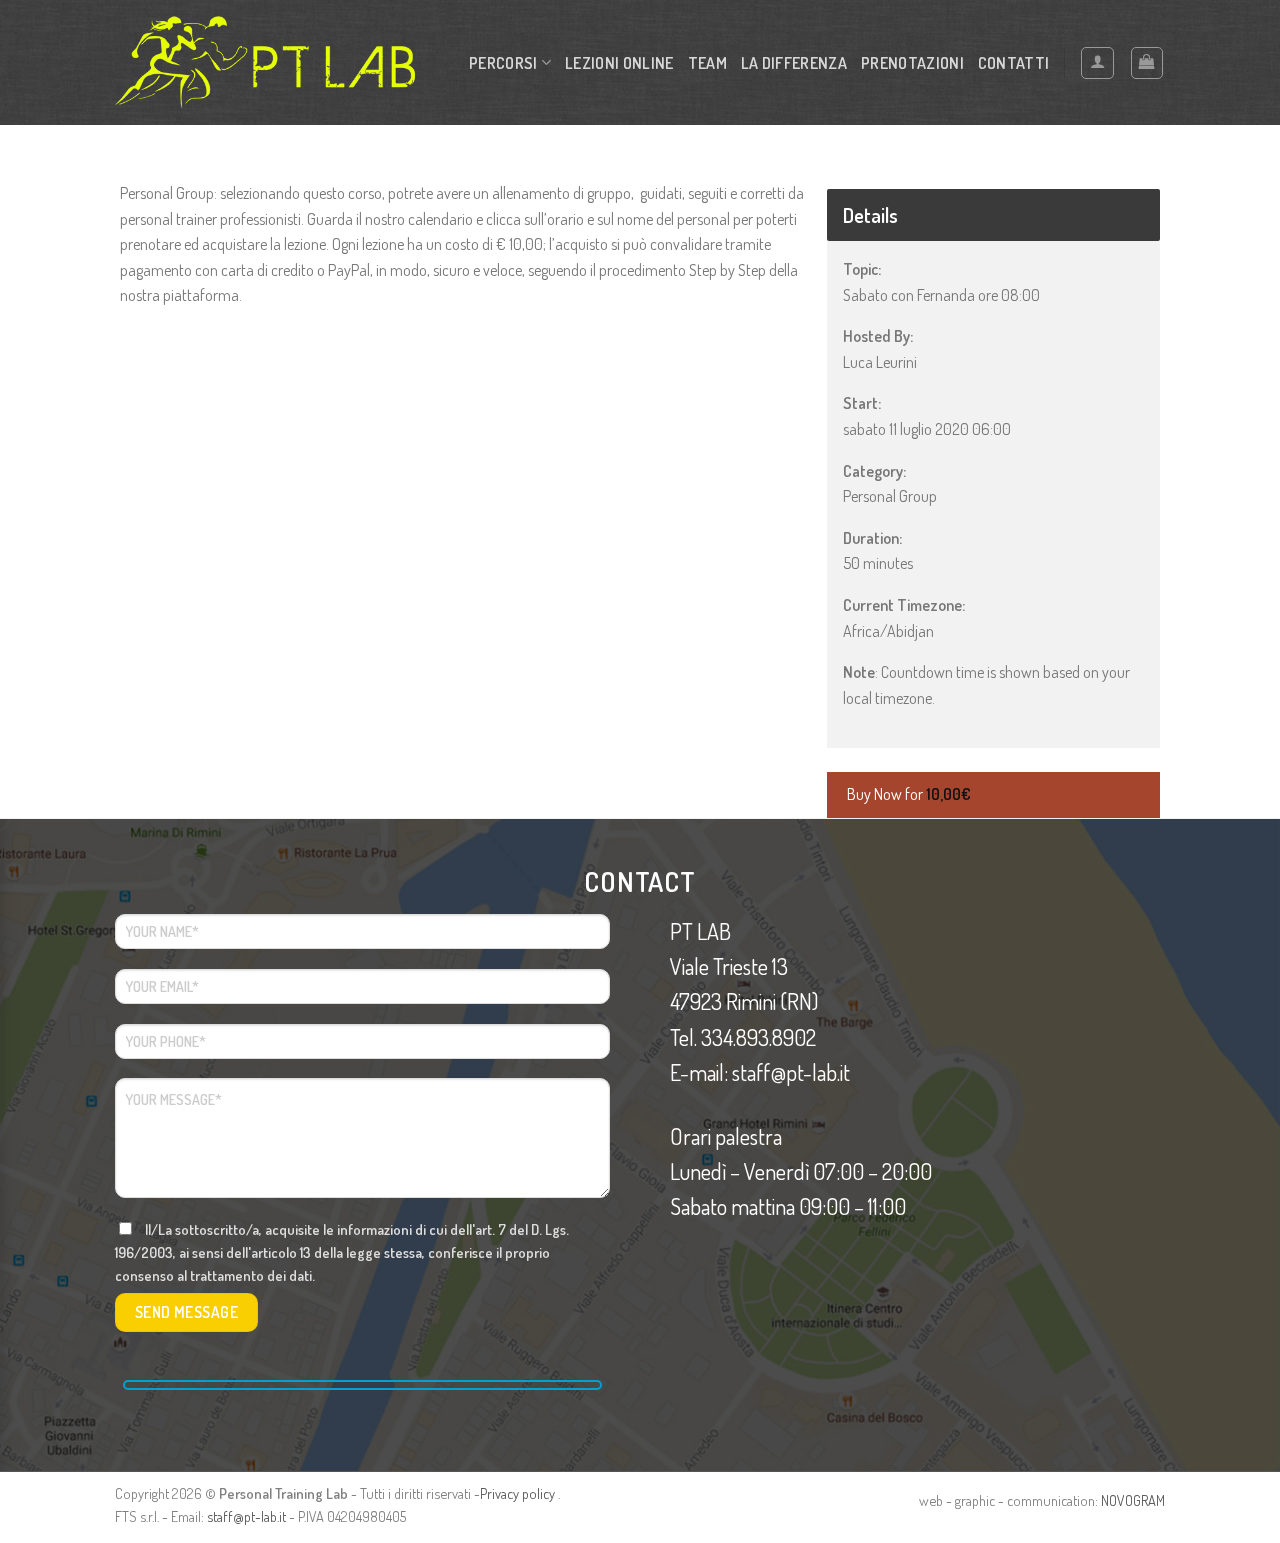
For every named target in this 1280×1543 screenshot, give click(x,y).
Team (707, 63)
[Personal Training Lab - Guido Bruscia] (265, 62)
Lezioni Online (619, 63)
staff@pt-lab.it (246, 1516)
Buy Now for (909, 794)
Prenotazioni (912, 63)
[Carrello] (1147, 63)
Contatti (1014, 63)
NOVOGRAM (1133, 1500)
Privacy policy (517, 1493)
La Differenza (794, 63)
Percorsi (503, 63)
